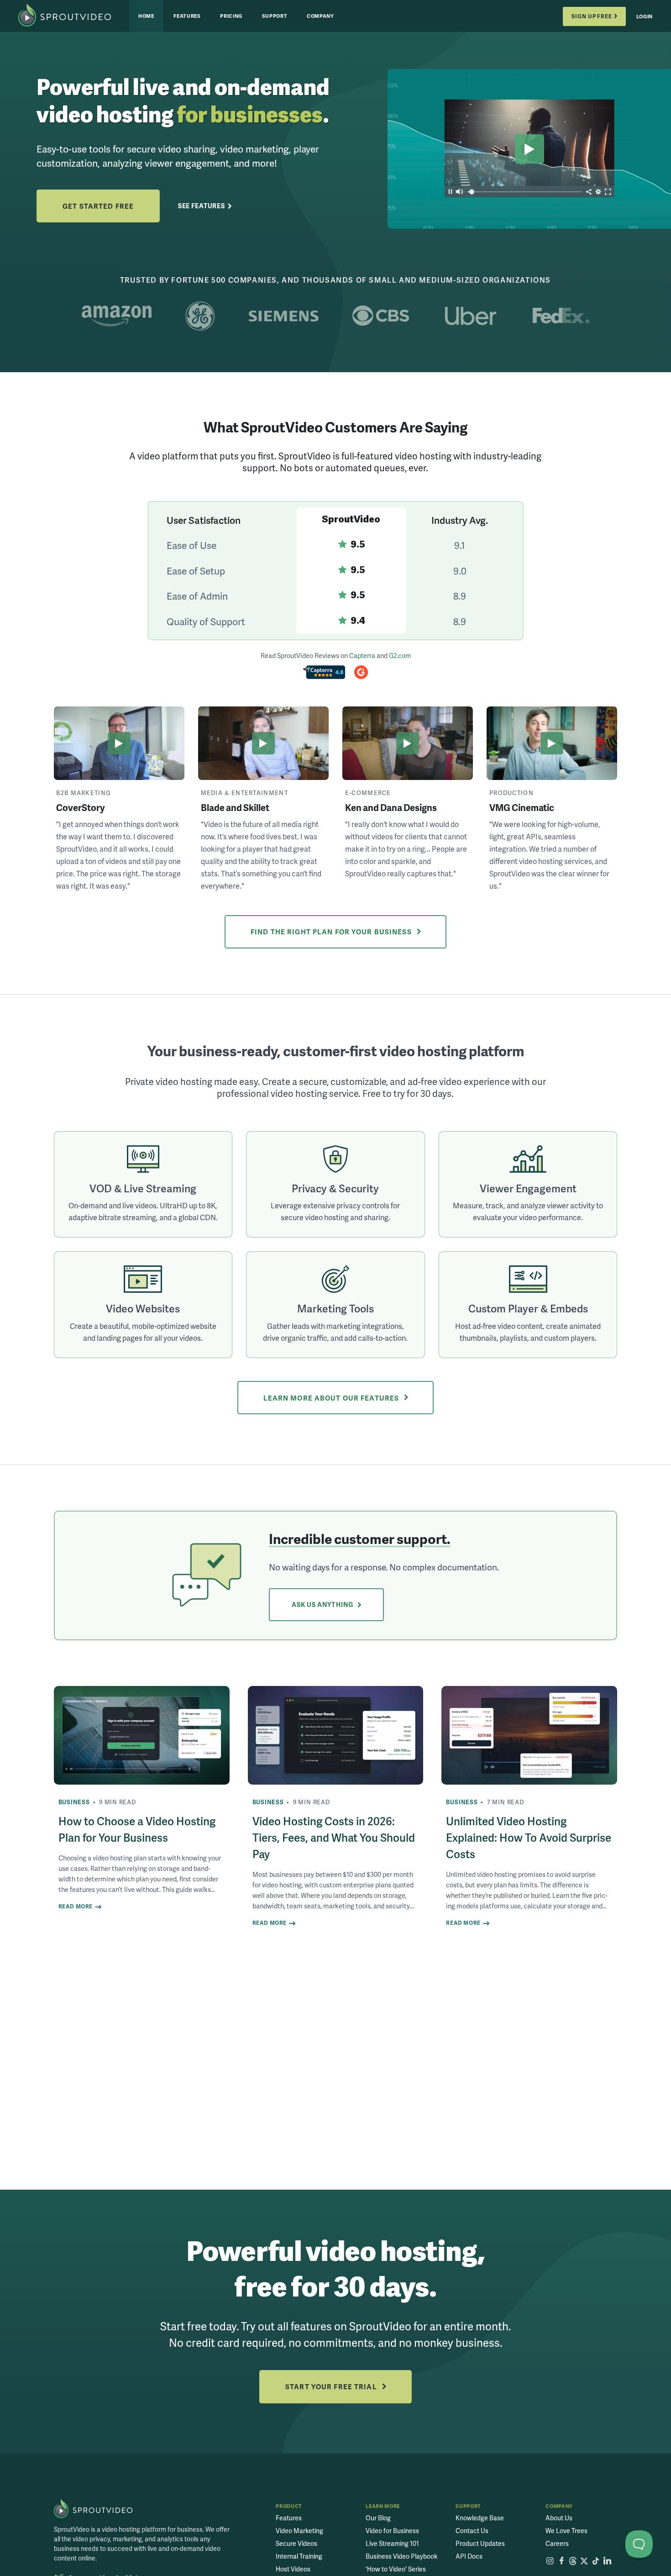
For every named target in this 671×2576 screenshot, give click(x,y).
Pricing (231, 16)
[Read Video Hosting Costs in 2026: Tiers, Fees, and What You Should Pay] (336, 1736)
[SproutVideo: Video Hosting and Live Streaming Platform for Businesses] (74, 16)
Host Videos (293, 2569)
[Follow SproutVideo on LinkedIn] (607, 2561)
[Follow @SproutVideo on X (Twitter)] (584, 2561)
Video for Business (392, 2531)
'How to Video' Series (396, 2569)
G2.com (400, 655)
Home (146, 16)
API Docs (469, 2556)
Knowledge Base (480, 2518)
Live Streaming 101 (392, 2543)
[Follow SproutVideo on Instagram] (550, 2561)
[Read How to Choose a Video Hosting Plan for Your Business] (142, 1736)
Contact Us (472, 2531)
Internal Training (299, 2556)
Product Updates (480, 2543)
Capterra (362, 655)
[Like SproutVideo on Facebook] (561, 2561)
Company (320, 16)
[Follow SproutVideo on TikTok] (596, 2561)
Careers (557, 2543)
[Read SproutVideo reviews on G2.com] (361, 674)
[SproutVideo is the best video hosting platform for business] (93, 2509)
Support (275, 16)
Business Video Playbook (401, 2556)
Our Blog (378, 2518)
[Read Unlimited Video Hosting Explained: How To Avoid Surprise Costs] (529, 1736)
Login (645, 16)
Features (187, 16)
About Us (559, 2518)
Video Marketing (299, 2531)
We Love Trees (566, 2531)
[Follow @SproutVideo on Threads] (573, 2561)
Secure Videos (296, 2543)
